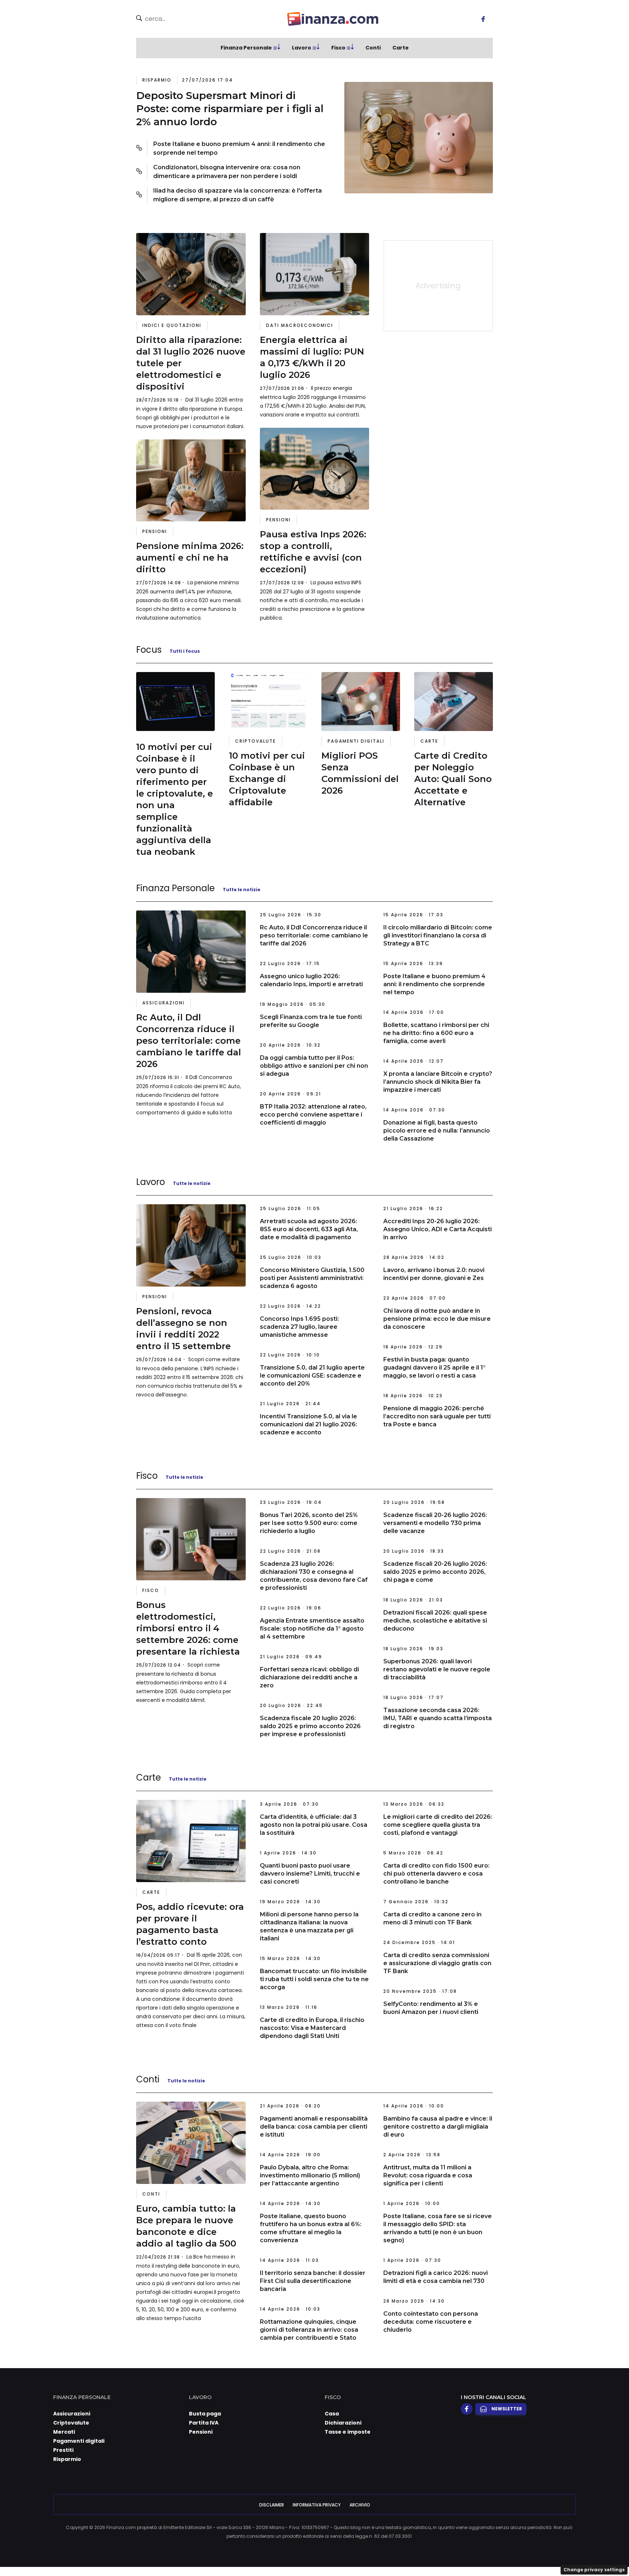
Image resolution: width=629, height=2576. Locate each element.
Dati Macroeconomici (300, 325)
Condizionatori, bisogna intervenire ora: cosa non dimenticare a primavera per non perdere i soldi (227, 172)
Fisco (338, 48)
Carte (401, 48)
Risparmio (157, 80)
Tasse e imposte (348, 2432)
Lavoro (302, 48)
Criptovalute (256, 741)
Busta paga (205, 2414)
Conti (373, 48)
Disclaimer (272, 2505)
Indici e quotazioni (172, 325)
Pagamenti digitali (356, 741)
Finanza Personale (246, 48)
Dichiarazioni (343, 2423)
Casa (332, 2414)
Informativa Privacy (317, 2505)
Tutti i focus (185, 651)
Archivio (360, 2505)
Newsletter (507, 2409)
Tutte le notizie (242, 890)
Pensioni (155, 531)
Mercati (64, 2432)
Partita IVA (204, 2423)
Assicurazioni (163, 1003)
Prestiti (63, 2450)
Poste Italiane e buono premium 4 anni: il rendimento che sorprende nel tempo (239, 148)
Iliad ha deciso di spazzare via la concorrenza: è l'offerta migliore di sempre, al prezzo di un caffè (238, 195)
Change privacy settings (594, 2570)
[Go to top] (543, 2552)
